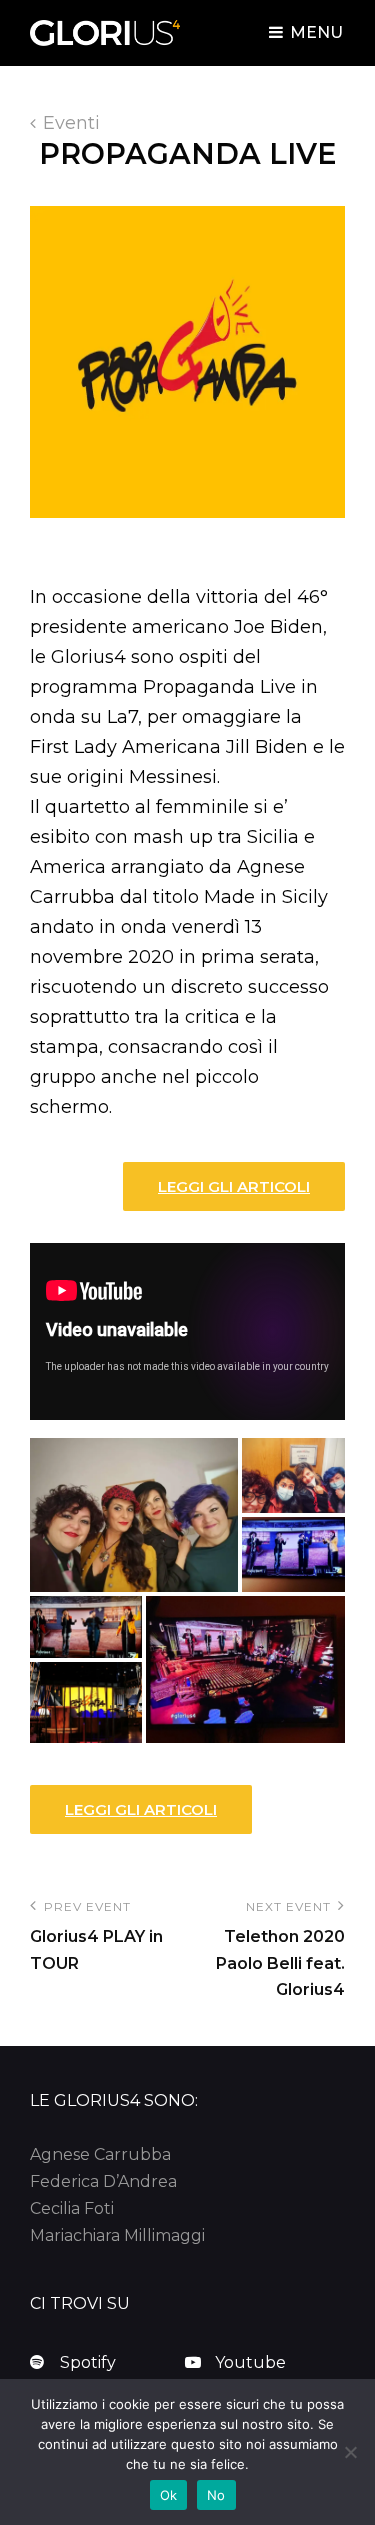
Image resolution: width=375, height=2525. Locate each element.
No (216, 2495)
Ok (169, 2495)
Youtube (250, 2362)
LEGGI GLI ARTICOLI (234, 1186)
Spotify (88, 2362)
